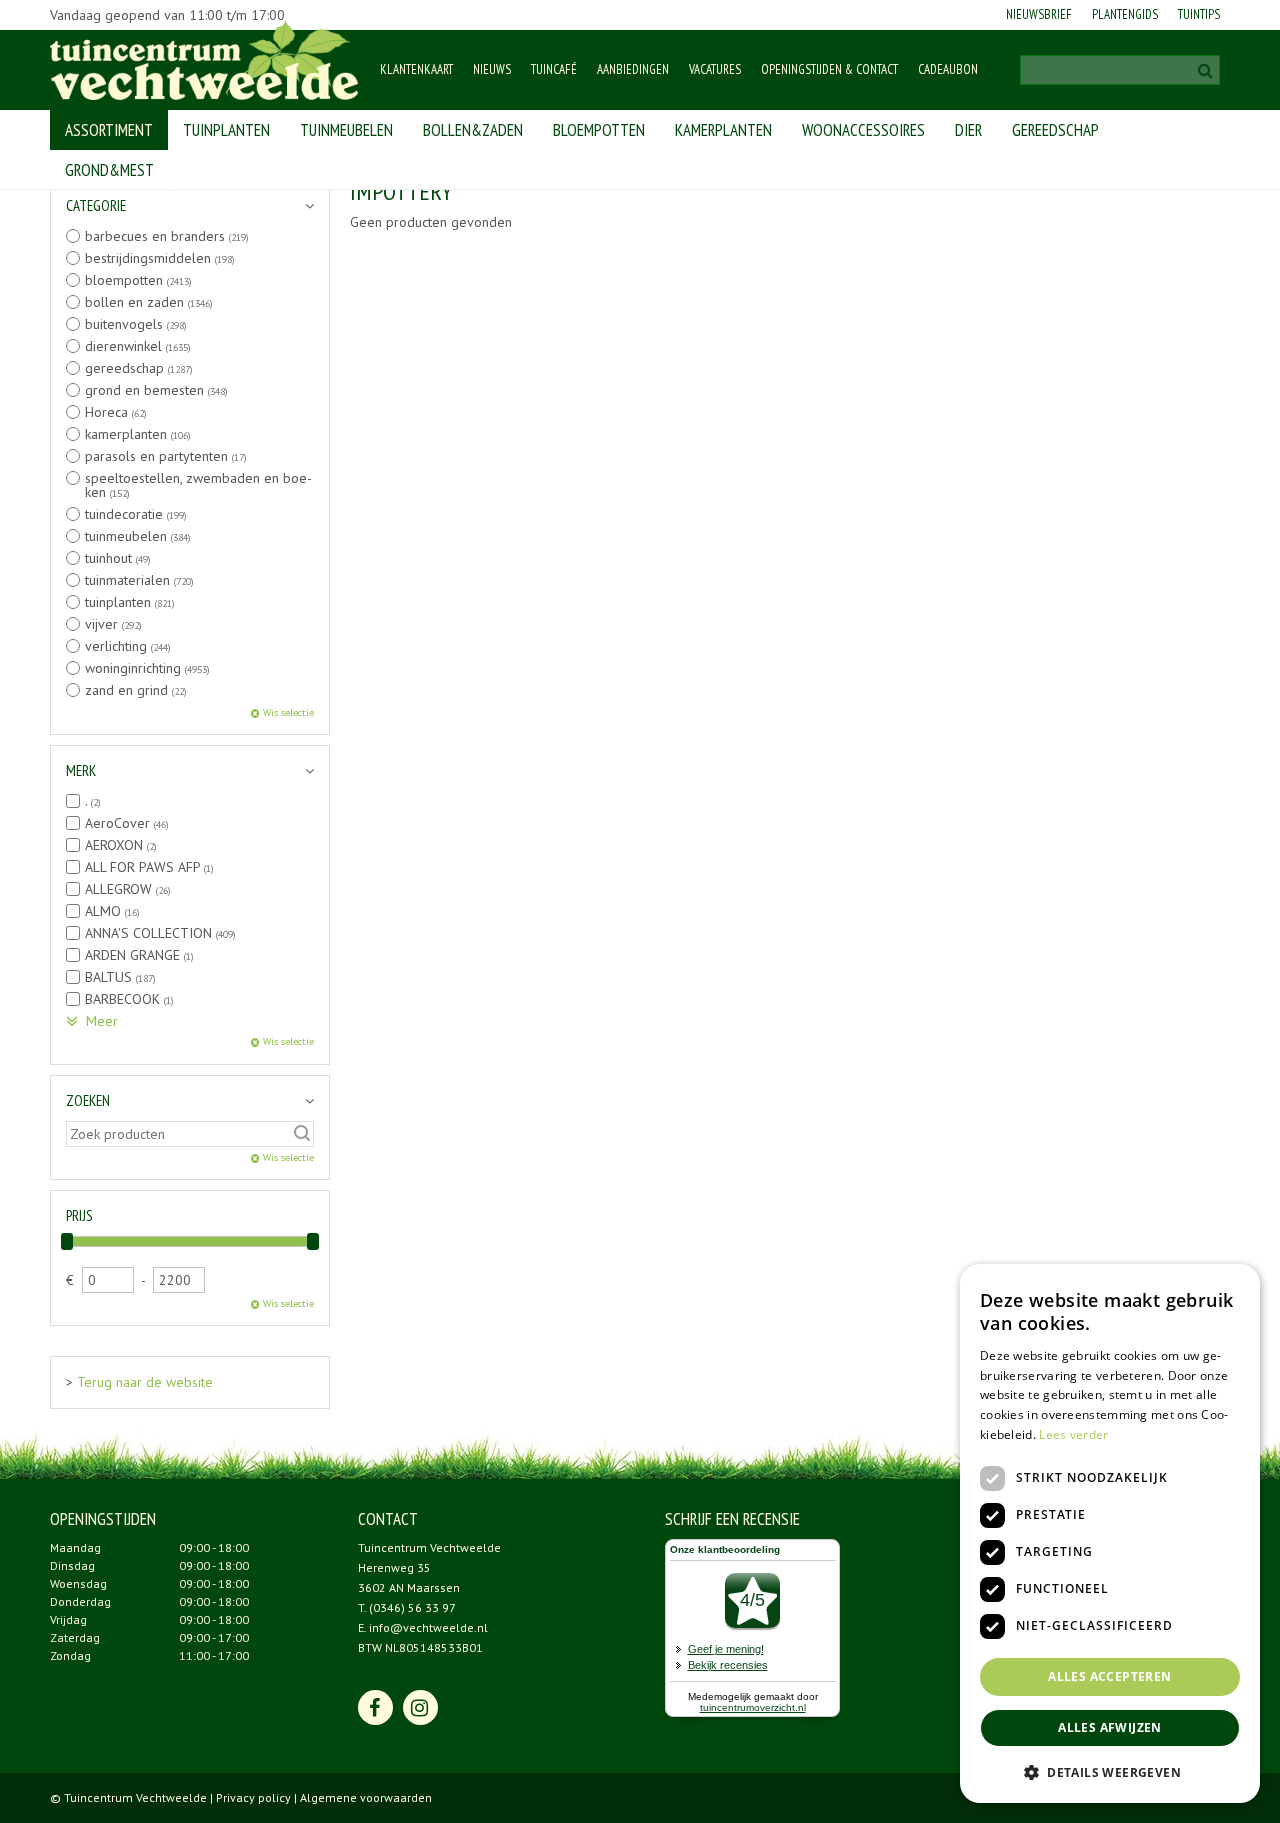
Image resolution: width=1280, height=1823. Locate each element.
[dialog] (1110, 1533)
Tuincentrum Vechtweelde (429, 1547)
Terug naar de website (145, 1382)
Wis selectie (288, 713)
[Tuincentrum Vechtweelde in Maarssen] (204, 60)
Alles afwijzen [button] (1110, 1727)
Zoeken (88, 1100)
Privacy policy (253, 1797)
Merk (81, 770)
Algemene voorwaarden (366, 1797)
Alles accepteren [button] (1109, 1676)
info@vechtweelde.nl (428, 1627)
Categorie (96, 205)
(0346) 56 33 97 (412, 1607)
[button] (1110, 1771)
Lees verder (1073, 1434)
